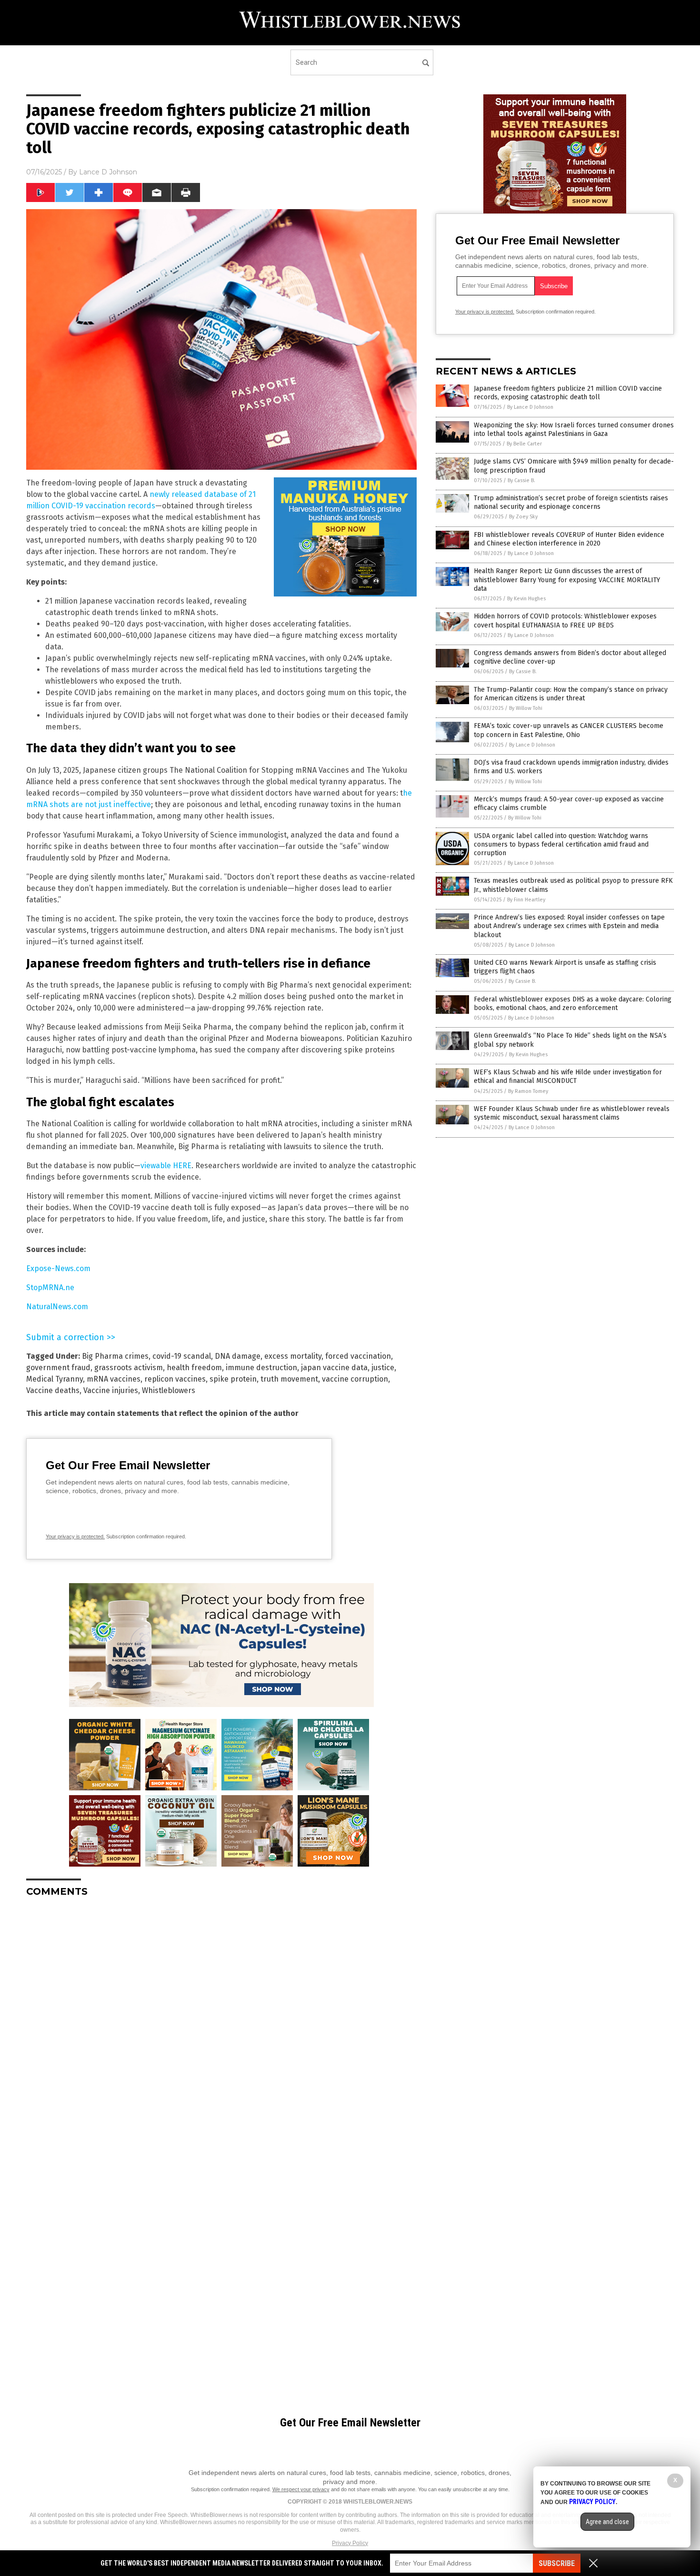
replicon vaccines (175, 1379)
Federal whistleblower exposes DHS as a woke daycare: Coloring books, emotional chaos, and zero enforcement (573, 1004)
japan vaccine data (334, 1368)
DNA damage (238, 1356)
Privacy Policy (350, 2543)
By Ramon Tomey (528, 1091)
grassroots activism (129, 1368)
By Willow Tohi (526, 708)
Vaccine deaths (53, 1390)
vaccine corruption (355, 1379)
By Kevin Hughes (526, 599)
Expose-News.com (58, 1268)
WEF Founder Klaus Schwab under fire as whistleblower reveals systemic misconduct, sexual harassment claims (572, 1113)
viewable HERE (166, 1166)
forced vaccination (358, 1356)
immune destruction (261, 1368)
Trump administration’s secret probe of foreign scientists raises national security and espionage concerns (571, 502)
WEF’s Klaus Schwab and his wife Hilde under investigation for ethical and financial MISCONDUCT (568, 1076)
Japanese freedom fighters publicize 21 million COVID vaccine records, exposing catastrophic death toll (568, 393)
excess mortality (293, 1356)
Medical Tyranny (55, 1379)
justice (383, 1368)
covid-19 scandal (182, 1356)
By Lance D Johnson (530, 407)
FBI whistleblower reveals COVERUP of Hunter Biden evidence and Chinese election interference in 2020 (569, 539)
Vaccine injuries (111, 1390)
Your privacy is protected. (75, 1536)
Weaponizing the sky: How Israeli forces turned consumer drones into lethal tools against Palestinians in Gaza (574, 429)
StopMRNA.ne (50, 1288)
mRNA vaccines (114, 1379)
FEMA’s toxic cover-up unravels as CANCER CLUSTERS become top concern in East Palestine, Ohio (569, 730)
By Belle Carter (524, 444)
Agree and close (607, 2522)
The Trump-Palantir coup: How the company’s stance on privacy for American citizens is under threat (571, 694)
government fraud (58, 1368)
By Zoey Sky (523, 517)
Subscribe (557, 2563)
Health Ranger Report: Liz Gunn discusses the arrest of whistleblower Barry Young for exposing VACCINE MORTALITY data (567, 580)
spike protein (233, 1379)
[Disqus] (221, 2024)
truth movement (289, 1379)
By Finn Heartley (526, 900)
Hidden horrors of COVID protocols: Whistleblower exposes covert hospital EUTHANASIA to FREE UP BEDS (565, 621)
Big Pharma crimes (115, 1356)
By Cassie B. (521, 480)
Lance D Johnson (108, 172)
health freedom (194, 1368)
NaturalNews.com (57, 1307)
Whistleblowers (169, 1390)
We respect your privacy (301, 2489)
